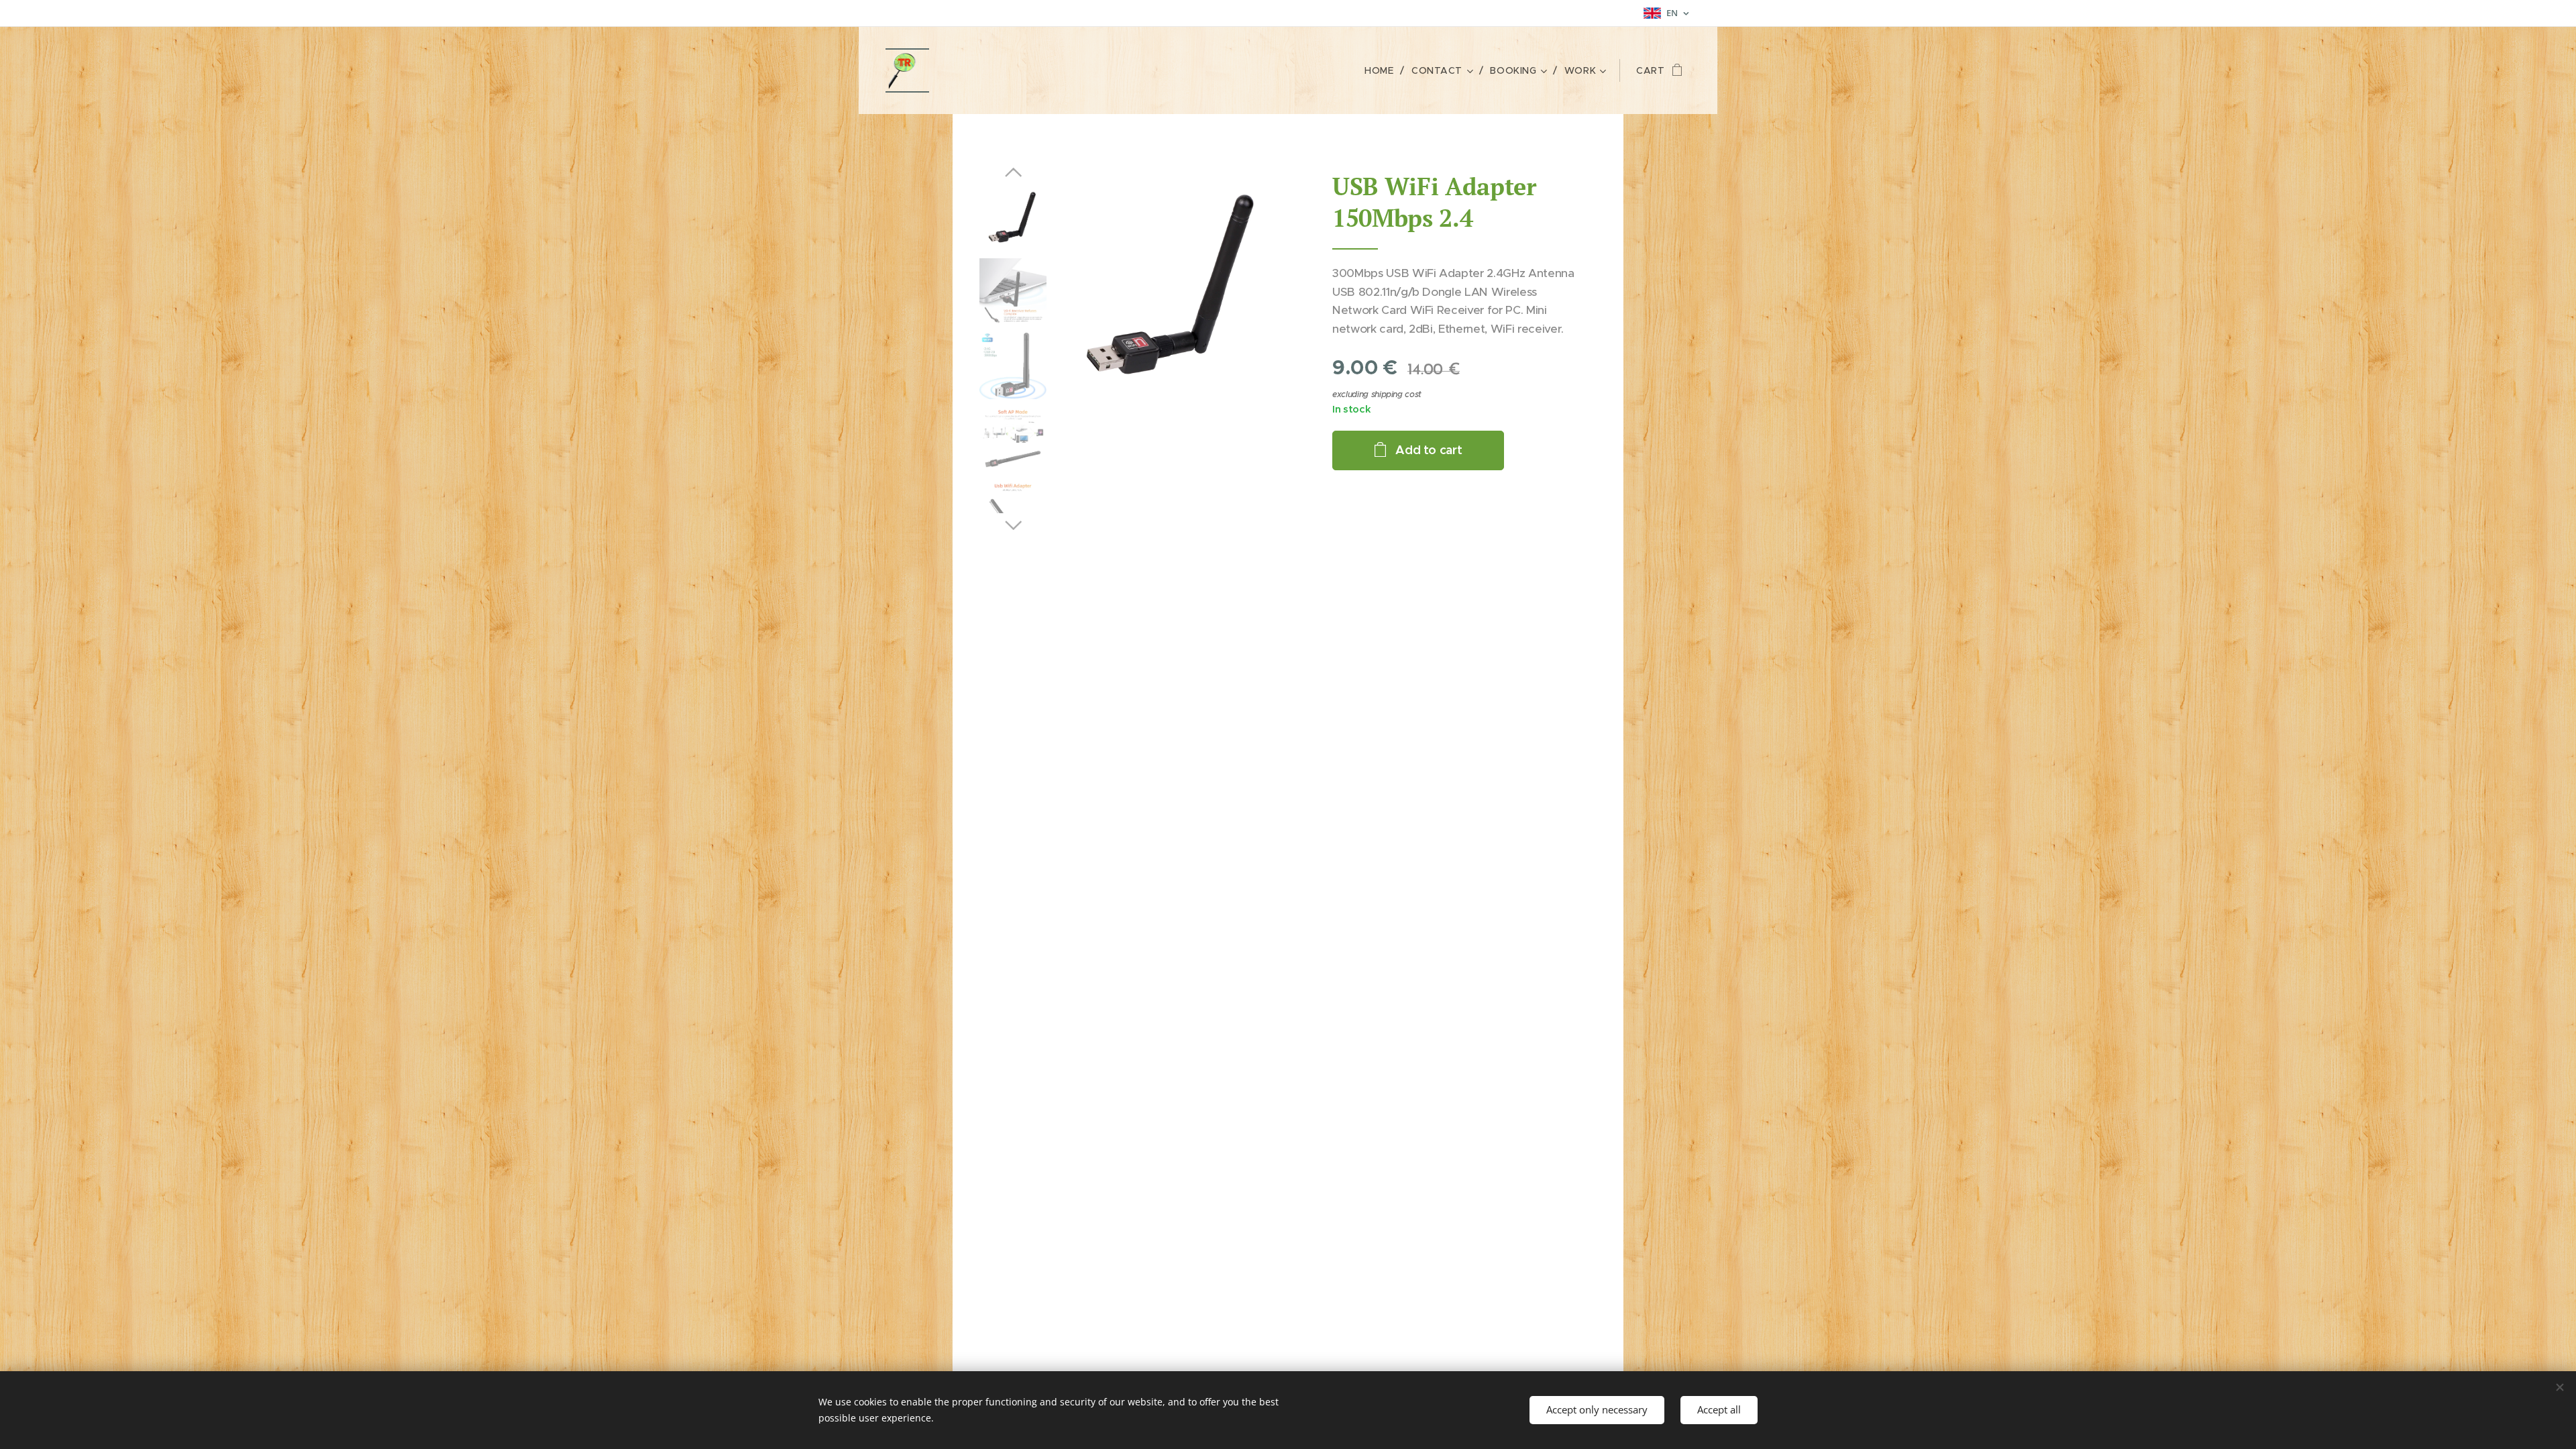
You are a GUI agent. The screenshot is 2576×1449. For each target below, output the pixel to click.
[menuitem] (1383, 70)
